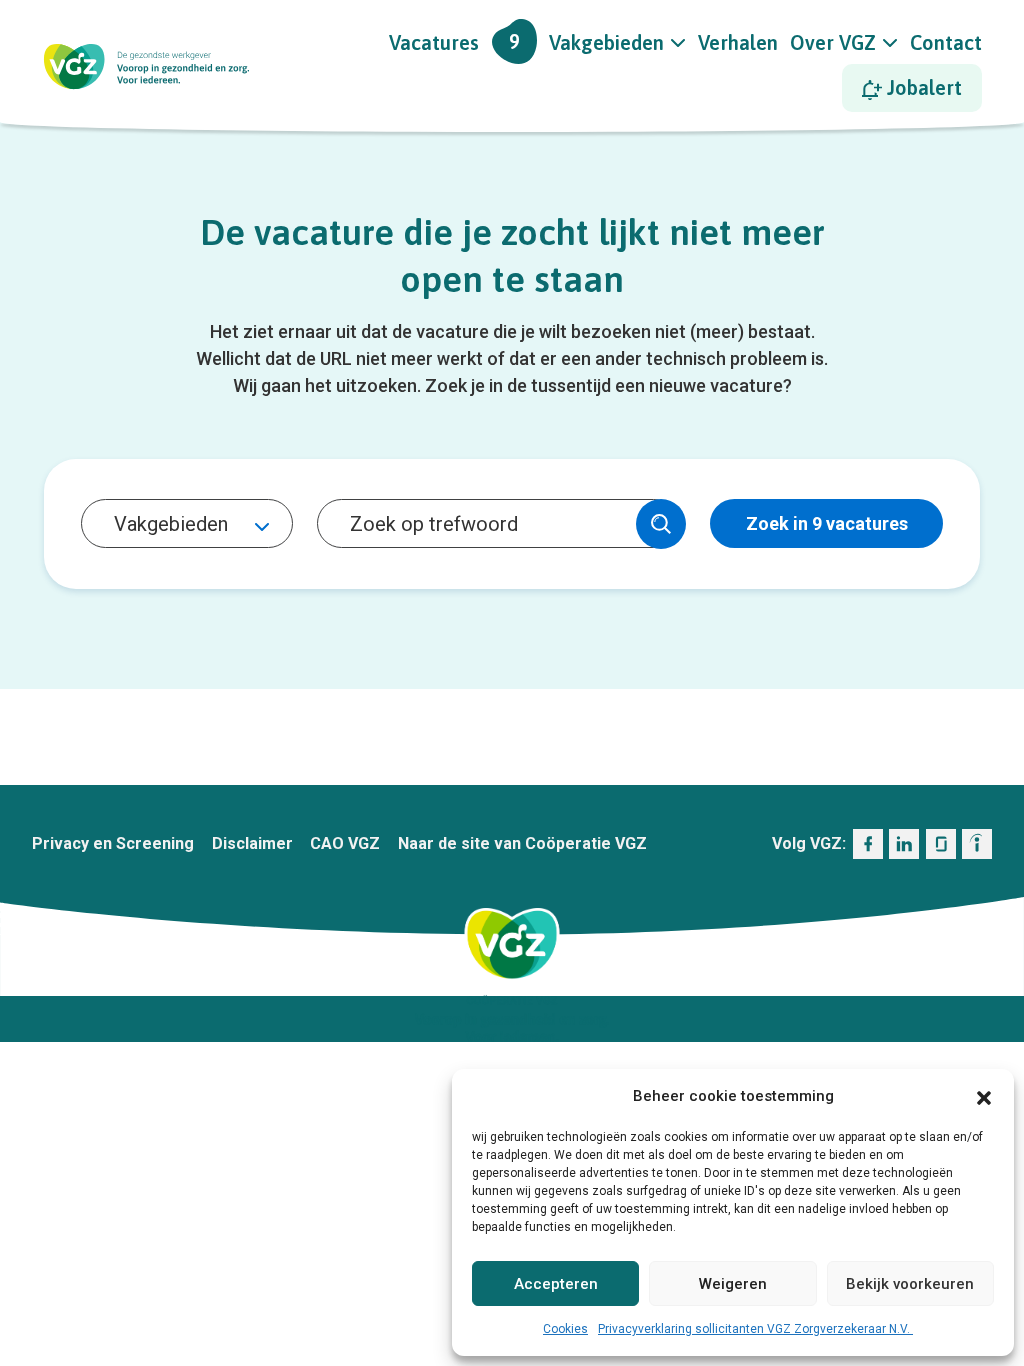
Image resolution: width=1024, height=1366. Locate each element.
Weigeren (733, 1284)
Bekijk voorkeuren (910, 1284)
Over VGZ (833, 42)
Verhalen (738, 42)
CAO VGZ (345, 843)
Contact (946, 42)
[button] (984, 1096)
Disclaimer (252, 843)
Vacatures (454, 42)
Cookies (565, 1329)
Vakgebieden (606, 42)
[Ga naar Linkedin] (904, 844)
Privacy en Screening (113, 843)
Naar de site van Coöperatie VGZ (522, 843)
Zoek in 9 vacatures (827, 523)
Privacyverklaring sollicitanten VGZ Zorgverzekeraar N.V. (755, 1329)
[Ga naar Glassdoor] (941, 844)
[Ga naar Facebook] (868, 844)
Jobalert (922, 87)
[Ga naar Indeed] (977, 844)
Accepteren (556, 1284)
